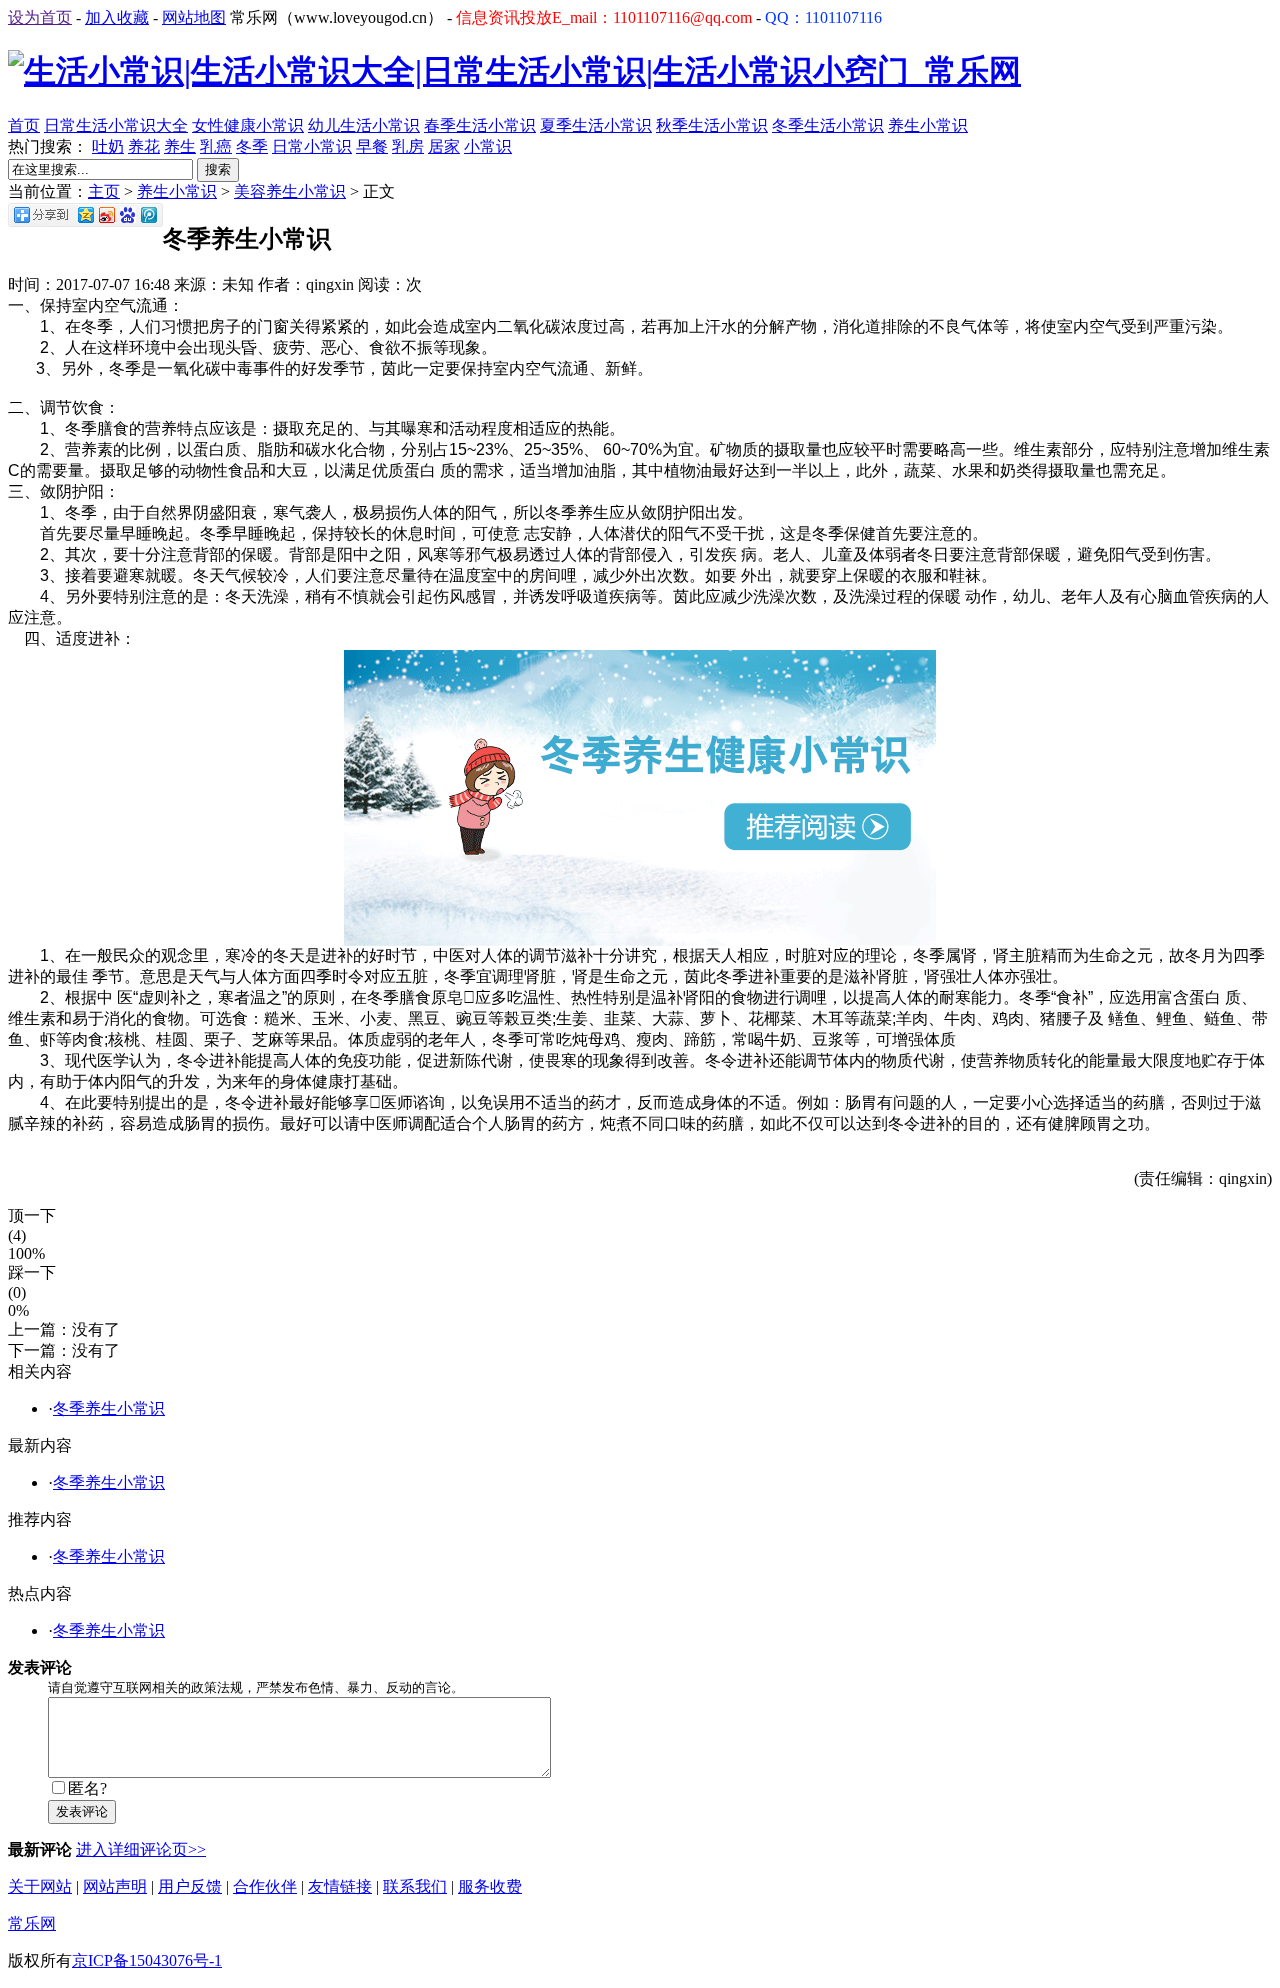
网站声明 (115, 1886)
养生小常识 (928, 125)
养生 (180, 146)
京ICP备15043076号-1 (147, 1960)
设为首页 (40, 17)
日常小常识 (312, 146)
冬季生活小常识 (828, 125)
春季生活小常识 (480, 125)
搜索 (218, 169)
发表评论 (82, 1811)
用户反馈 (190, 1886)
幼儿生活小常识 (364, 125)
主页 (104, 191)
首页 (24, 125)
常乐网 (32, 1923)
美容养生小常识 (290, 191)
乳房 (408, 146)
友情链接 (340, 1886)
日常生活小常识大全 (116, 125)
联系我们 (415, 1886)
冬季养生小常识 (109, 1408)
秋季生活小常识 (712, 125)
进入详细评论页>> (141, 1849)
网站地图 (194, 17)
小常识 (488, 146)
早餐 (372, 146)
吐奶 (108, 146)
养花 (144, 146)
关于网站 (40, 1886)
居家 (444, 146)
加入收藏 (117, 17)
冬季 (252, 146)
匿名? (87, 1788)
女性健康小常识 (248, 125)
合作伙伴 (265, 1886)
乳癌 (216, 146)
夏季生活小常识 (596, 125)
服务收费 (490, 1886)
